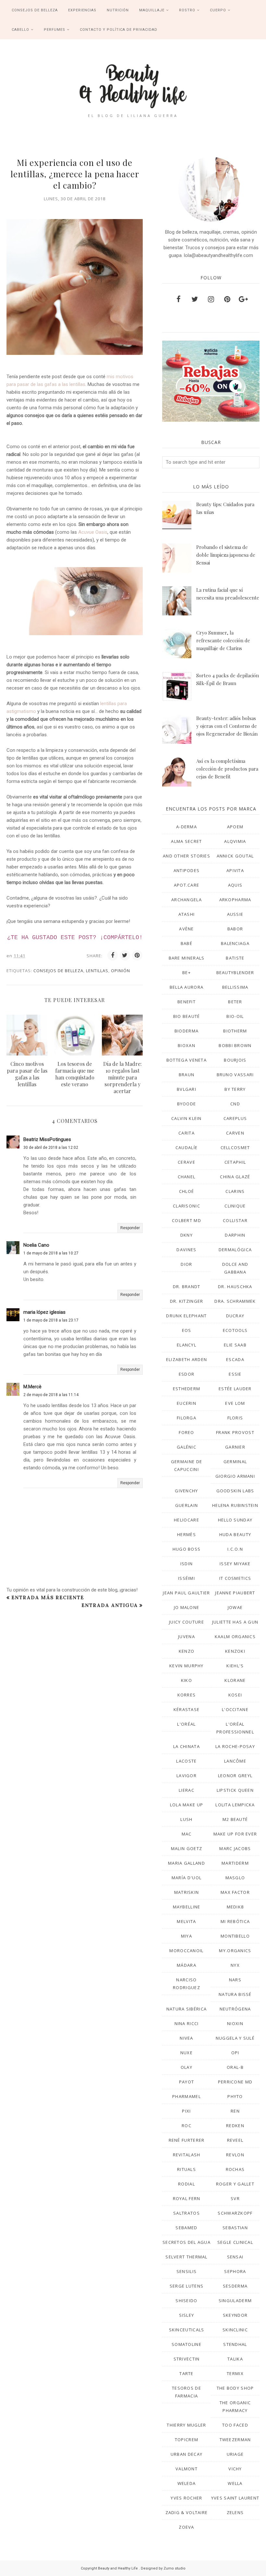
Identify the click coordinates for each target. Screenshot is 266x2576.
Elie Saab (235, 1345)
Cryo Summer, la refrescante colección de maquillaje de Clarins (223, 640)
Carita (187, 1133)
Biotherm (235, 1031)
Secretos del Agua (187, 2242)
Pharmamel (187, 2096)
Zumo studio (175, 2568)
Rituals (187, 2169)
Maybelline (187, 1907)
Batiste (235, 958)
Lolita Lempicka (235, 1805)
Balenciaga (235, 943)
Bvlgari (187, 1089)
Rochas (235, 2169)
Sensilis (187, 2271)
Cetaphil (235, 1162)
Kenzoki (235, 1651)
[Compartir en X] (125, 955)
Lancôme (235, 1761)
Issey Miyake (235, 1564)
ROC (187, 2126)
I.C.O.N (235, 1549)
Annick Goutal (235, 856)
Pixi (186, 2111)
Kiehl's (235, 1666)
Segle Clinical (235, 2242)
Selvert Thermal (187, 2257)
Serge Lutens (187, 2286)
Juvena (187, 1637)
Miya (187, 1936)
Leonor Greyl (235, 1776)
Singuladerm (235, 2301)
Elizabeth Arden (187, 1359)
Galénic (187, 1447)
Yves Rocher (186, 2498)
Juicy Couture (187, 1622)
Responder (130, 1228)
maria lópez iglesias (44, 1312)
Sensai (235, 2257)
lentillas (97, 971)
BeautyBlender (235, 973)
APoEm (235, 827)
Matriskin (187, 1892)
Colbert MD (187, 1220)
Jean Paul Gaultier (186, 1593)
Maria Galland (187, 1863)
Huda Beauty (235, 1534)
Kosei (235, 1695)
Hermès (187, 1534)
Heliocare (187, 1520)
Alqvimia (235, 841)
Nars (235, 1980)
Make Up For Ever (235, 1834)
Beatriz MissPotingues (47, 1139)
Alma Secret (186, 841)
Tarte (187, 2373)
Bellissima (235, 987)
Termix (235, 2373)
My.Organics (235, 1951)
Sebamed (186, 2228)
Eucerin (187, 1403)
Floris (235, 1418)
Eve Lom (235, 1403)
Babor (235, 929)
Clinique (235, 1206)
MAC (187, 1834)
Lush (186, 1819)
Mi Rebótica (235, 1921)
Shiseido (186, 2301)
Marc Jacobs (235, 1848)
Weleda (187, 2483)
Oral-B (235, 2067)
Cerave (187, 1162)
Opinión (121, 971)
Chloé (187, 1191)
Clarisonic (187, 1206)
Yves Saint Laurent (235, 2498)
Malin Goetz (187, 1848)
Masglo (235, 1878)
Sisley (187, 2315)
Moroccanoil (186, 1951)
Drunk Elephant (186, 1316)
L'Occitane (235, 1709)
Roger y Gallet (235, 2184)
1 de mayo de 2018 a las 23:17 (51, 1320)
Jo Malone (187, 1607)
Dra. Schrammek (235, 1301)
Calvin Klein (187, 1118)
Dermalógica (235, 1250)
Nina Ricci (187, 2023)
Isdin (187, 1564)
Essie (235, 1374)
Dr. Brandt (187, 1287)
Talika (235, 2359)
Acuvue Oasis (93, 532)
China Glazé (235, 1177)
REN (235, 2111)
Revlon (235, 2155)
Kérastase (187, 1709)
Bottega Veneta (187, 1060)
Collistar (235, 1220)
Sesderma (235, 2286)
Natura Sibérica (187, 2009)
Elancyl (187, 1345)
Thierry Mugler (186, 2425)
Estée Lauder (235, 1389)
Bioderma (187, 1031)
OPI (235, 2053)
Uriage (235, 2454)
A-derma (187, 827)
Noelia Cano (36, 1245)
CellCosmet (235, 1148)
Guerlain (187, 1505)
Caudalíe (187, 1148)
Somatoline (187, 2344)
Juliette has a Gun (235, 1622)
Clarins (235, 1191)
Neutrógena (235, 2009)
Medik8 (235, 1907)
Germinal (235, 1462)
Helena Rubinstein (235, 1505)
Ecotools (235, 1330)
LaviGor (187, 1776)
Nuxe (187, 2053)
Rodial (187, 2184)
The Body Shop (235, 2388)
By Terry (235, 1089)
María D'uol (187, 1878)
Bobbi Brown (235, 1045)
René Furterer (187, 2140)
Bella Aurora (187, 987)
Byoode (187, 1104)
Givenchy (186, 1491)
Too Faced (235, 2425)
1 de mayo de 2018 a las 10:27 (51, 1253)
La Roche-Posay (235, 1746)
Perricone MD (235, 2082)
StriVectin (187, 2359)
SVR (235, 2198)
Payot (187, 2082)
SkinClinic (235, 2330)
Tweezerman (235, 2440)
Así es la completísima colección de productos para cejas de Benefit (227, 769)
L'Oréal (186, 1724)
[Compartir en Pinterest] (137, 955)
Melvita (186, 1921)
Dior (186, 1264)
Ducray (235, 1316)
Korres (187, 1695)
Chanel (187, 1177)
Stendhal (235, 2344)
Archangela (187, 900)
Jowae (235, 1607)
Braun (187, 1075)
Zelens (235, 2512)
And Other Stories (187, 856)
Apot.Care (187, 885)
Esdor (187, 1374)
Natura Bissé (235, 1994)
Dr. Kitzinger (187, 1301)
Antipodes (187, 870)
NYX (235, 1965)
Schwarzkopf (235, 2213)
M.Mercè (32, 1387)
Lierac (187, 1790)
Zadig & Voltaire (187, 2512)
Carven (235, 1133)
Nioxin (235, 2023)
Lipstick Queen (235, 1790)
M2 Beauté (235, 1819)
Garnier (235, 1447)
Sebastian (235, 2228)
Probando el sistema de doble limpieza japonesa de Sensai (226, 555)
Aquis (235, 885)
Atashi (187, 914)
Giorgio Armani (235, 1476)
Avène (187, 929)
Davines (186, 1250)
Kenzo (187, 1651)
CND (235, 1104)
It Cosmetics (235, 1578)
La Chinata (187, 1746)
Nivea (187, 2038)
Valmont (187, 2469)
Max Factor (235, 1892)
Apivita (235, 870)
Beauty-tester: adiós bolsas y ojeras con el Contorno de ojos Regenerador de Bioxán (227, 726)
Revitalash (187, 2155)
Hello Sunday (235, 1520)
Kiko (187, 1680)
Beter (235, 1002)
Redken (235, 2126)
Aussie (235, 914)
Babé (187, 943)
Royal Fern (187, 2198)
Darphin (235, 1235)
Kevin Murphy (187, 1666)
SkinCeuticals (187, 2330)
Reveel (235, 2140)
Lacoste (186, 1761)
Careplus (235, 1118)
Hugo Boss (187, 1549)
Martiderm (235, 1863)
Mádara (187, 1965)
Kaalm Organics (235, 1637)
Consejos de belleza (58, 971)
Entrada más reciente (48, 1597)
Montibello (235, 1936)
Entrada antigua (110, 1605)
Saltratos (187, 2213)
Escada (235, 1359)
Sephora (235, 2271)
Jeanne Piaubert (235, 1593)
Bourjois (235, 1060)
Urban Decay (187, 2454)
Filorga (187, 1418)
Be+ (187, 973)
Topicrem (187, 2440)
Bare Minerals (187, 958)
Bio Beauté (187, 1016)
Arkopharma (235, 900)
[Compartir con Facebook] (113, 955)
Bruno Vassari (235, 1075)
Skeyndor (235, 2315)
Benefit (187, 1002)
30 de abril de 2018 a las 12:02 (51, 1148)
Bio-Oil (235, 1016)
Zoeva (187, 2527)
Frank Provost (235, 1432)
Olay (187, 2067)
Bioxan (187, 1045)
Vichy (235, 2469)
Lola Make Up (187, 1805)
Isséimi (187, 1578)
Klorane (235, 1680)
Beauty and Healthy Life (118, 2568)
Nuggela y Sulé (235, 2038)
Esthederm (187, 1389)
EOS (187, 1330)
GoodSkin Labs (235, 1491)
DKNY (187, 1235)
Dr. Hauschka (235, 1287)
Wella (235, 2483)
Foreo (187, 1432)
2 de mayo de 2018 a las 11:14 (51, 1395)
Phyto (235, 2096)
